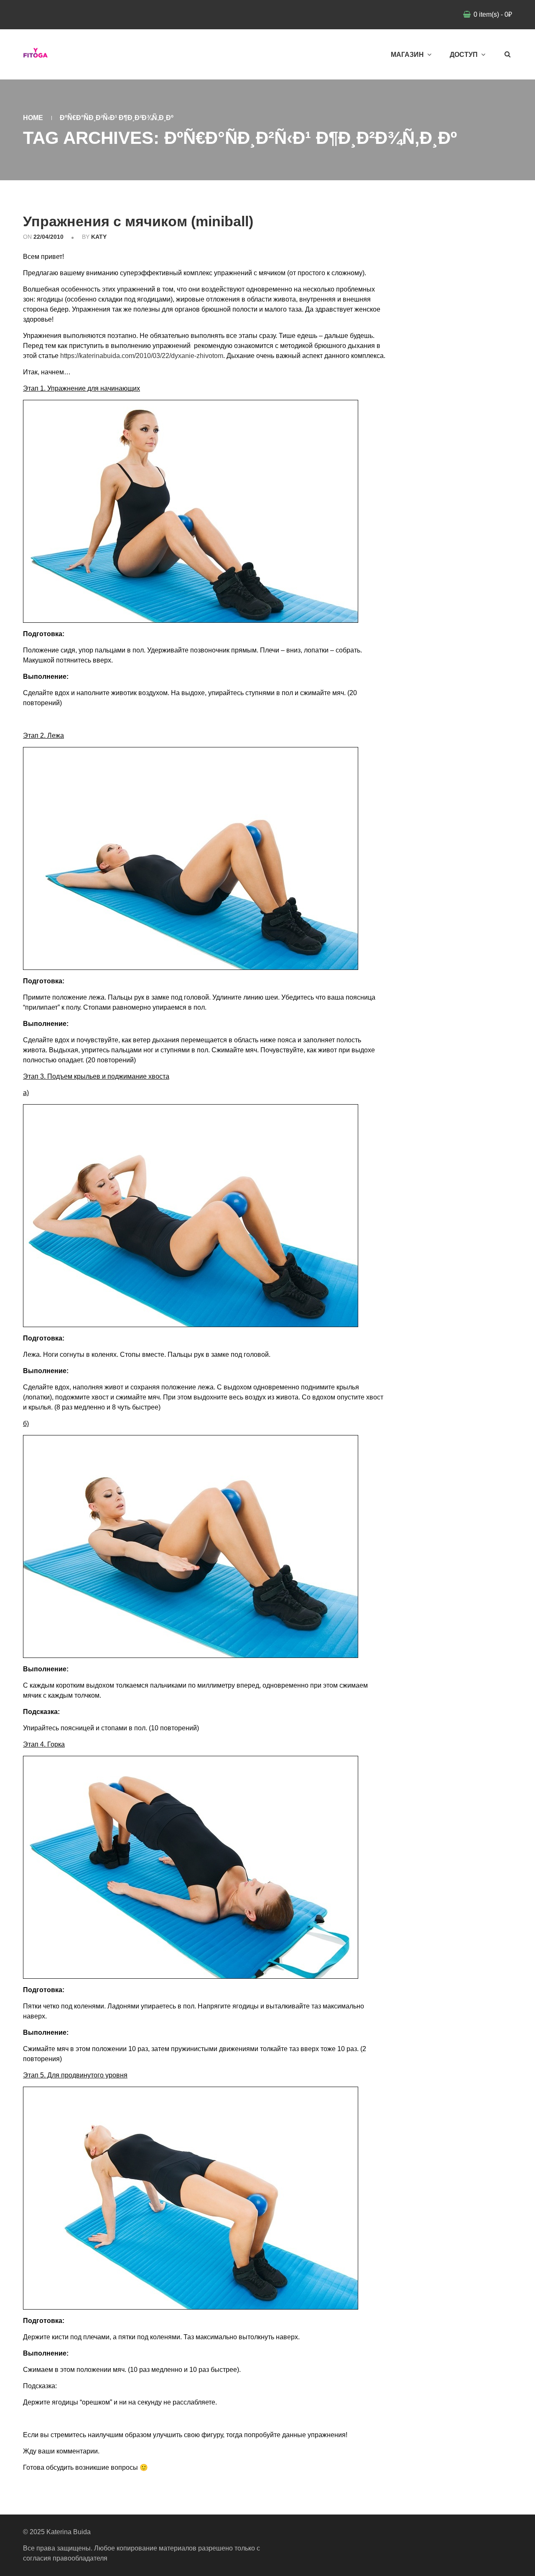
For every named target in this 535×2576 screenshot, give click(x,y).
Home (33, 118)
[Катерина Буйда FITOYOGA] (36, 54)
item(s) (493, 14)
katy (99, 237)
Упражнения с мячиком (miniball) (138, 221)
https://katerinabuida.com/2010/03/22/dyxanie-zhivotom (142, 356)
